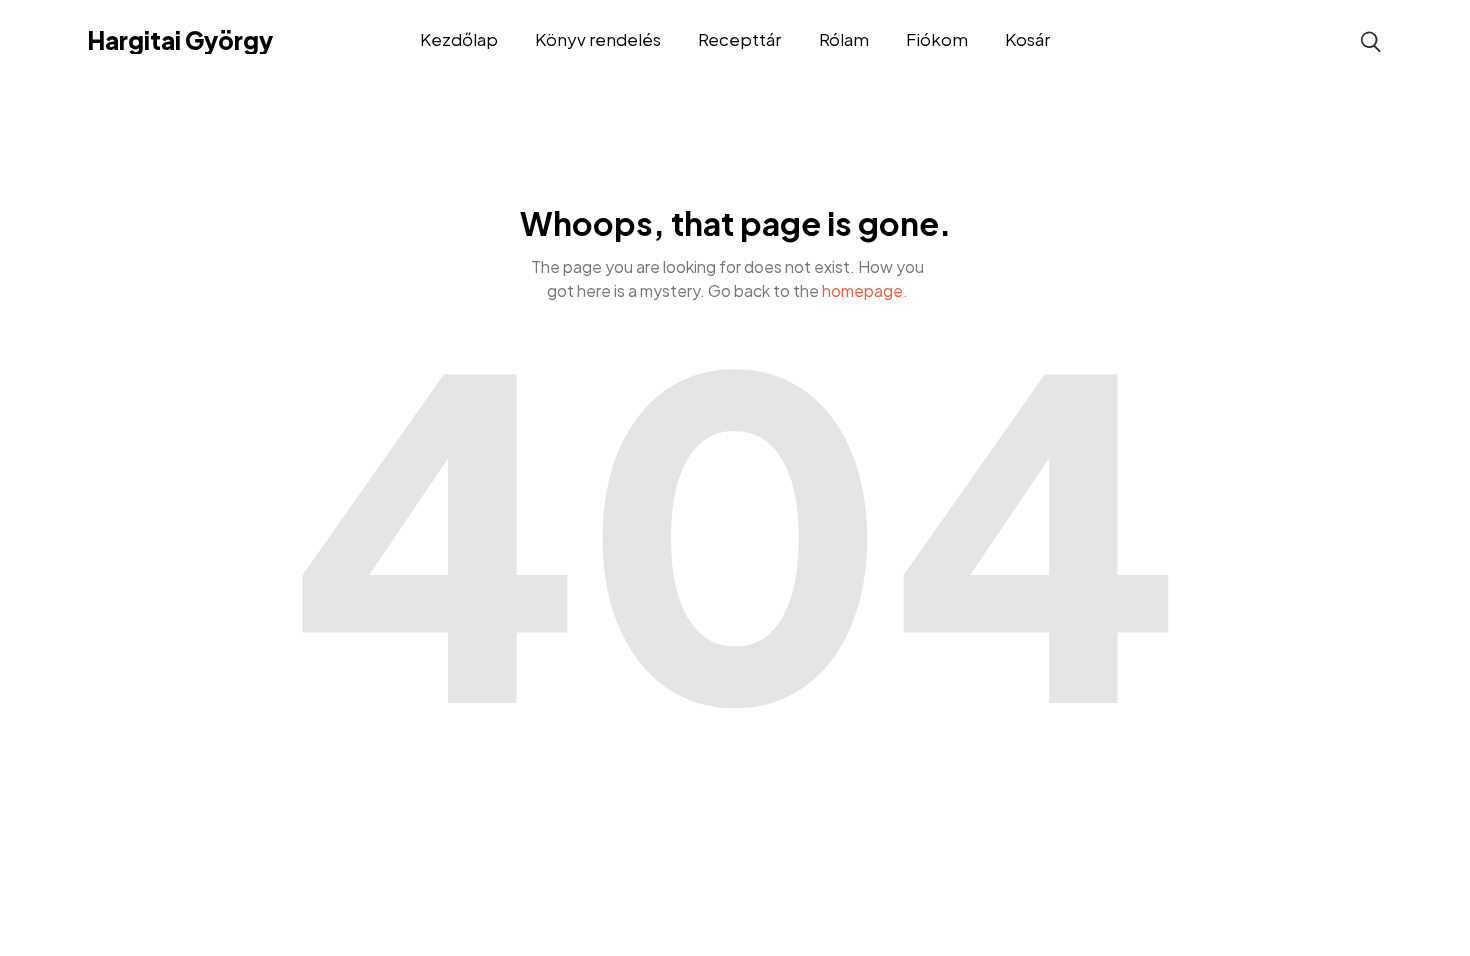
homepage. (865, 290)
